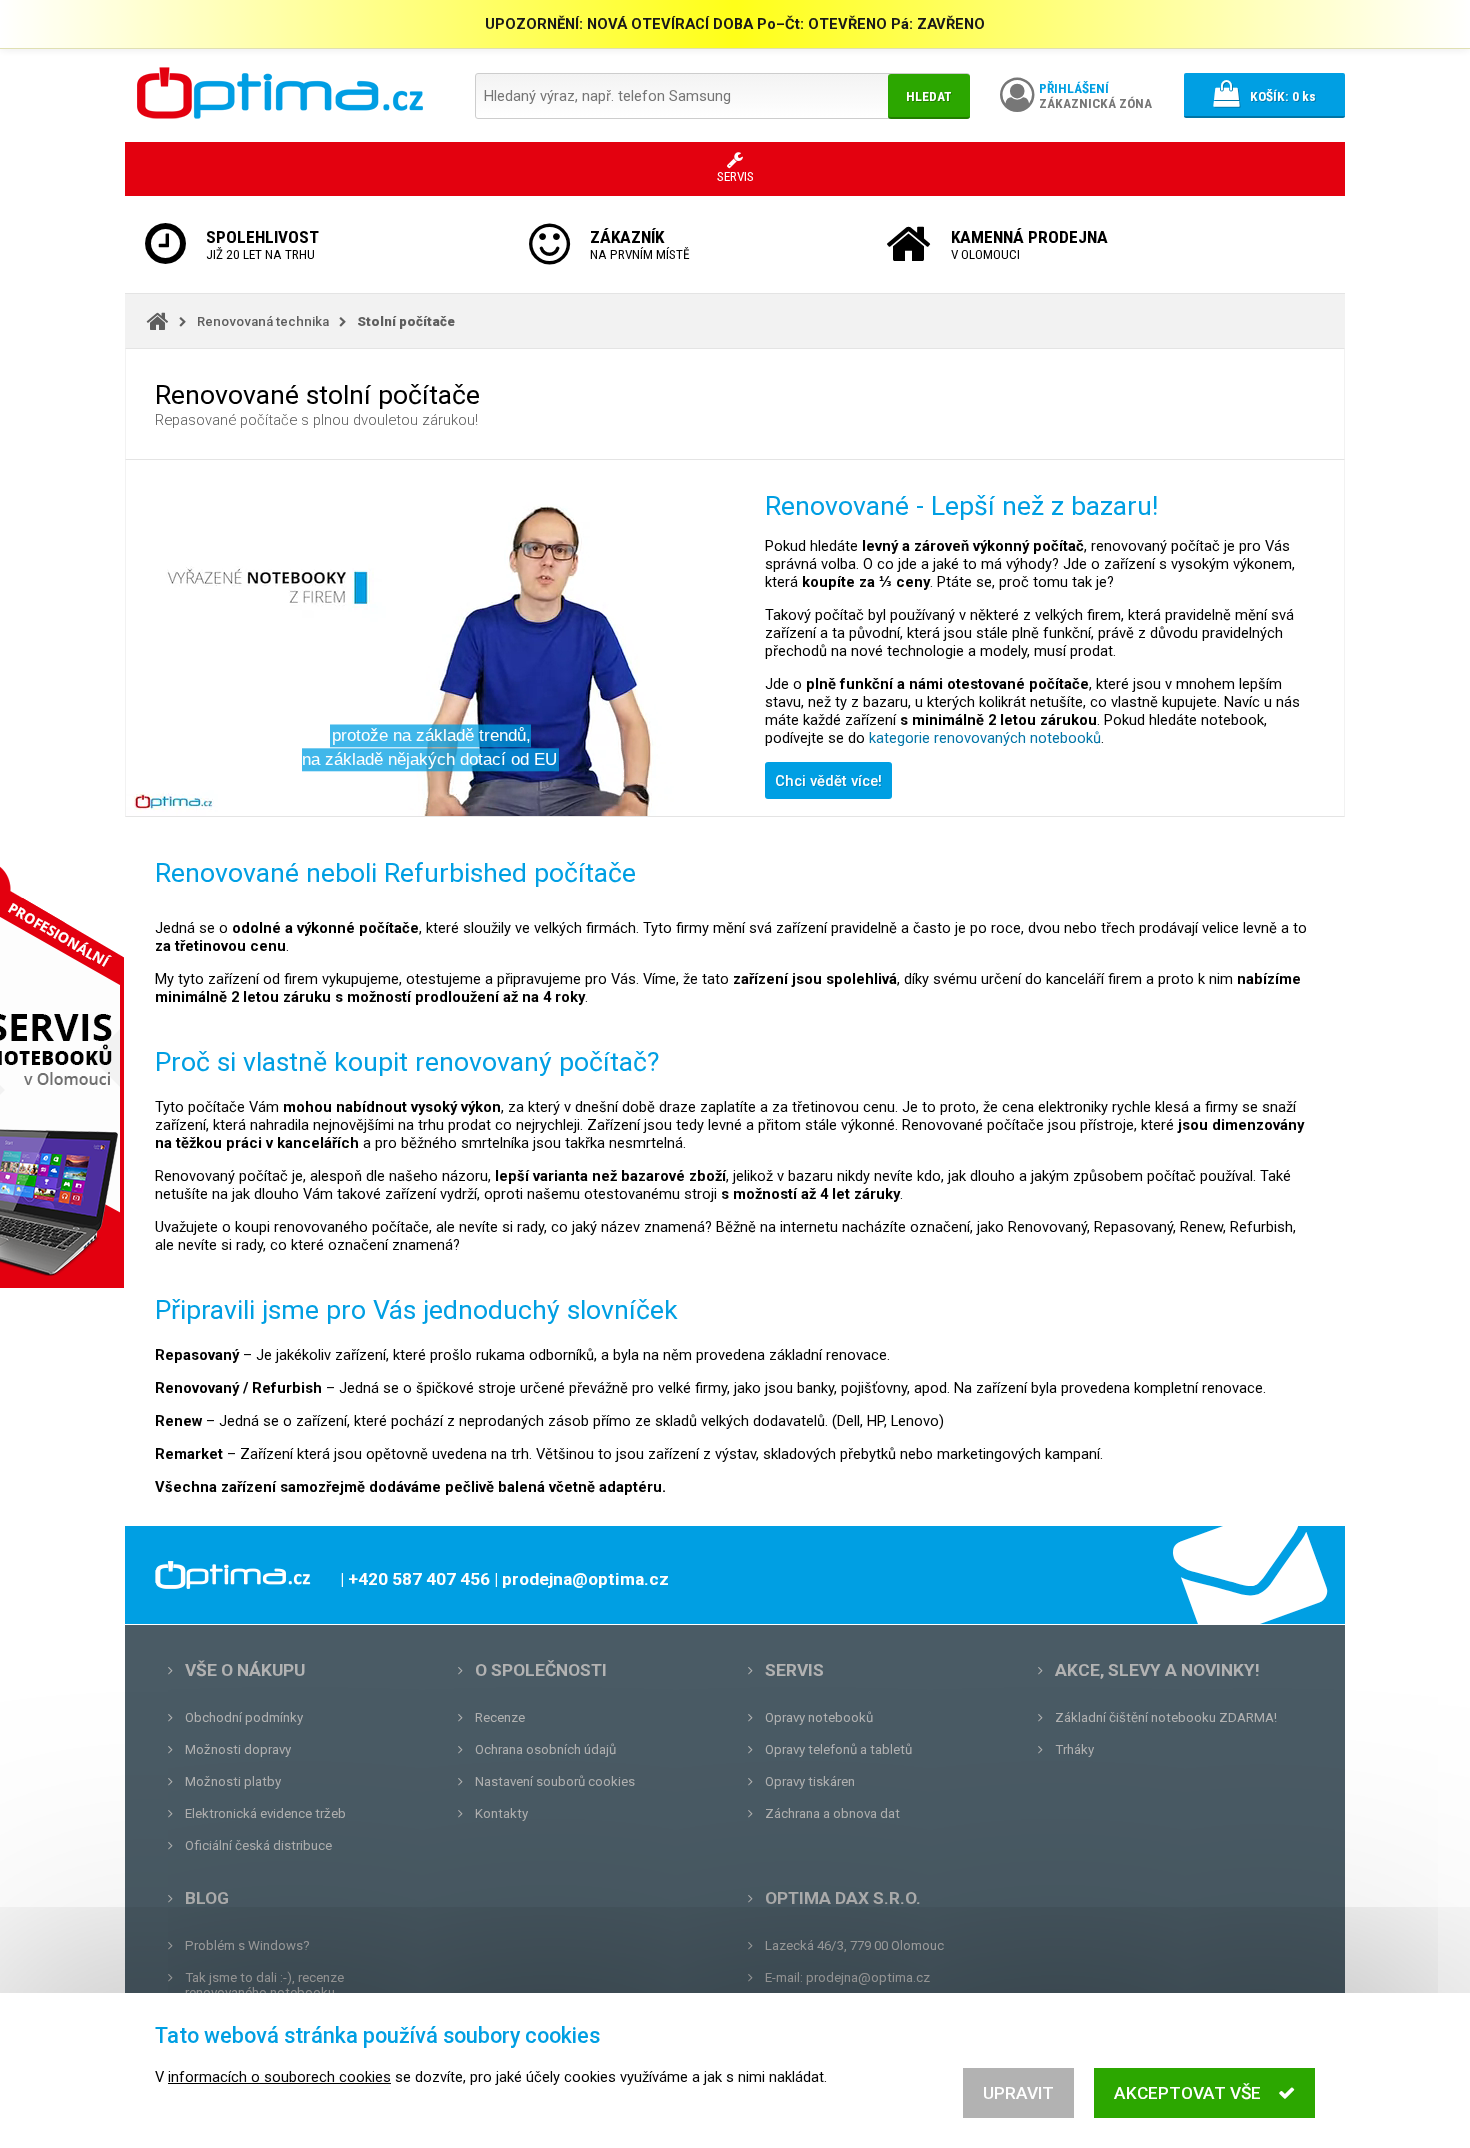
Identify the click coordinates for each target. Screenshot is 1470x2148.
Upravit (1018, 2093)
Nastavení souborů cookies (555, 1781)
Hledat (929, 96)
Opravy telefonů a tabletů (838, 1749)
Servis (794, 1670)
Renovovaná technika (263, 321)
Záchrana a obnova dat (832, 1813)
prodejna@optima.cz (868, 1977)
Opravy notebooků (819, 1717)
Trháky (1074, 1749)
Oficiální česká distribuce (258, 1845)
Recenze (500, 1717)
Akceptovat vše (1187, 2093)
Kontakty (501, 1813)
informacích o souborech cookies (279, 2077)
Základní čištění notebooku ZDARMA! (1166, 1717)
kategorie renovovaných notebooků (985, 738)
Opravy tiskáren (810, 1781)
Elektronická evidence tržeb (265, 1813)
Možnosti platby (233, 1781)
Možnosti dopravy (238, 1749)
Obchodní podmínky (244, 1717)
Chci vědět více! (828, 781)
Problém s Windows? (247, 1945)
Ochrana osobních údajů (545, 1749)
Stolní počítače (406, 321)
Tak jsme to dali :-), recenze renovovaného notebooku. (264, 1985)
